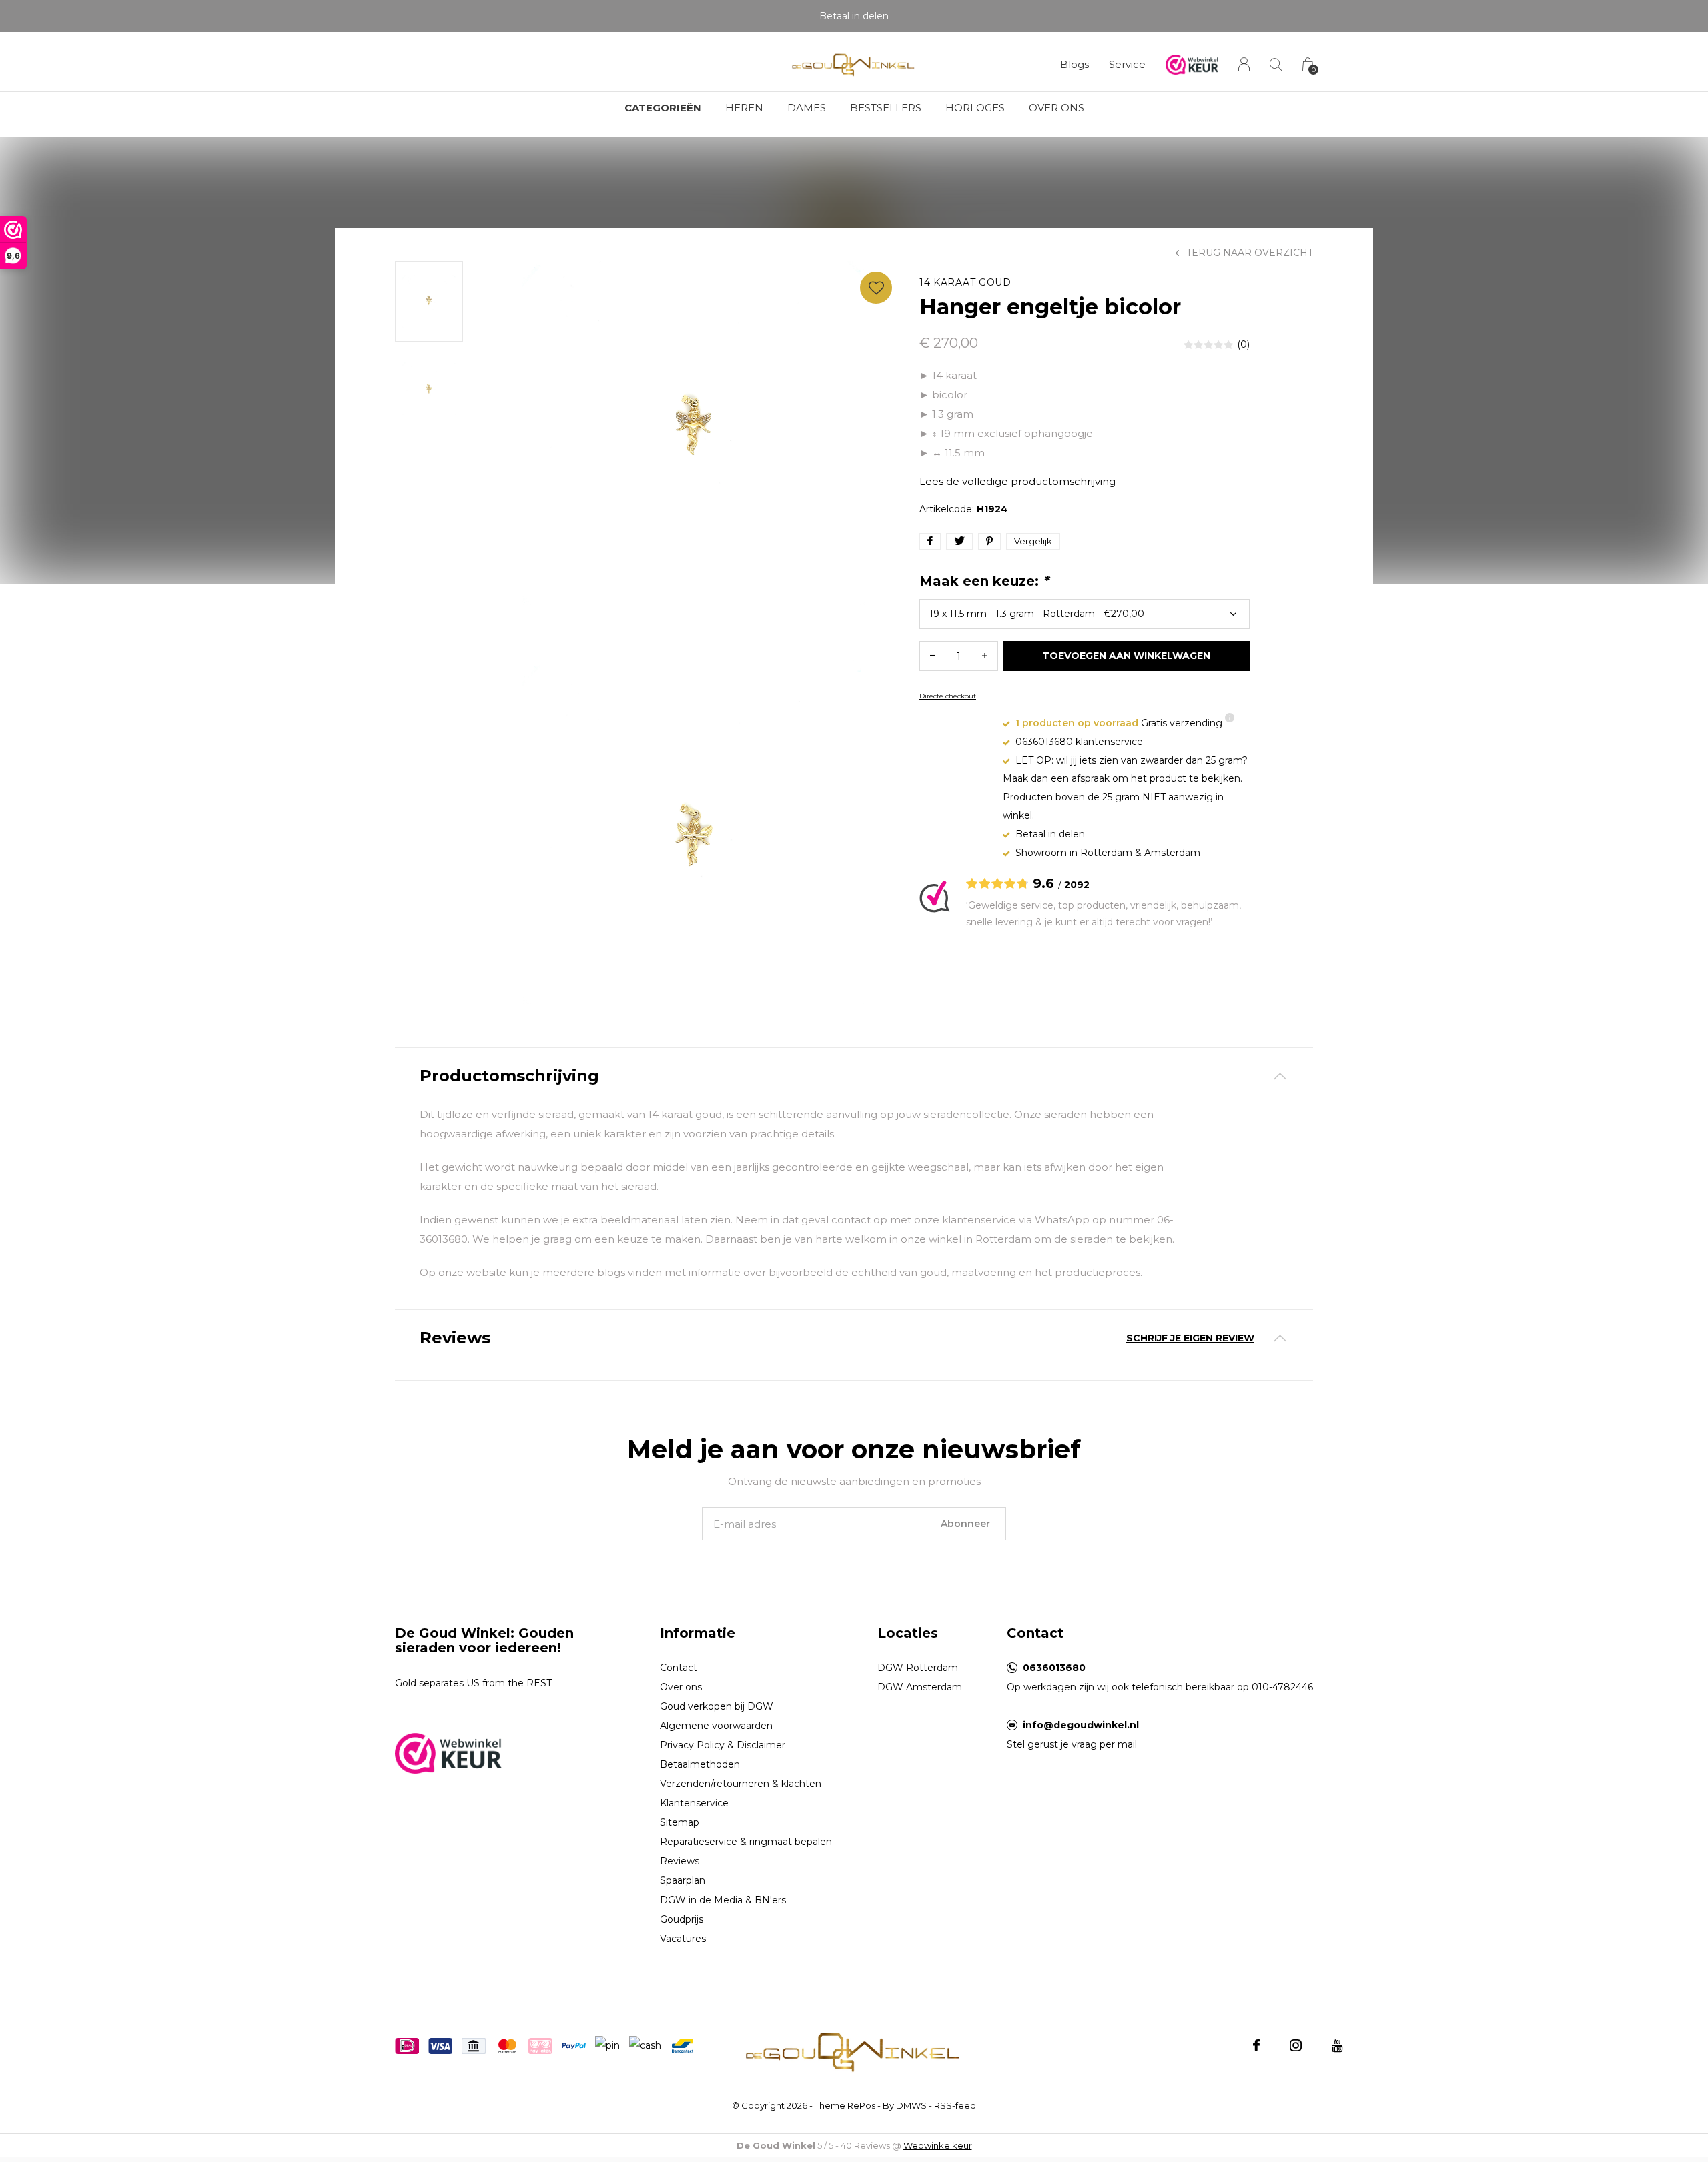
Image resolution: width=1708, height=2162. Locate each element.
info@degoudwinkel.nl (1081, 1725)
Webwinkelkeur (938, 2145)
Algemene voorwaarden (716, 1726)
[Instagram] (1296, 2045)
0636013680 (1054, 1668)
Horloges (975, 108)
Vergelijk (1033, 541)
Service (1127, 64)
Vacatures (683, 1939)
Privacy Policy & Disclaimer (723, 1745)
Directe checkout (948, 696)
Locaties (908, 1633)
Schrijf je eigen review (1190, 1338)
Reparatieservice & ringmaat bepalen (746, 1842)
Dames (807, 108)
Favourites (876, 288)
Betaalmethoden (700, 1764)
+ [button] (985, 656)
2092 (1077, 885)
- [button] (933, 656)
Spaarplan (683, 1880)
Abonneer (965, 1524)
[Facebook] (1256, 2045)
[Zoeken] (1276, 64)
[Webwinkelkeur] (448, 1752)
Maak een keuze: (984, 581)
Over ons (1056, 108)
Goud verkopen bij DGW (717, 1706)
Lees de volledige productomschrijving (1017, 481)
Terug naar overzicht (1250, 253)
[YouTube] (1337, 2045)
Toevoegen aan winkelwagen (1127, 656)
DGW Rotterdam (918, 1668)
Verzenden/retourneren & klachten (741, 1784)
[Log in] (1244, 64)
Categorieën (663, 108)
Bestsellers (886, 108)
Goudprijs (682, 1919)
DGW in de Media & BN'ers (723, 1900)
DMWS (911, 2105)
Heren (744, 108)
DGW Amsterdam (920, 1687)
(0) (1243, 344)
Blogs (1075, 64)
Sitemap (680, 1822)
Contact (679, 1668)
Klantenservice (694, 1803)
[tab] (854, 1076)
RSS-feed (955, 2105)
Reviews (680, 1861)
